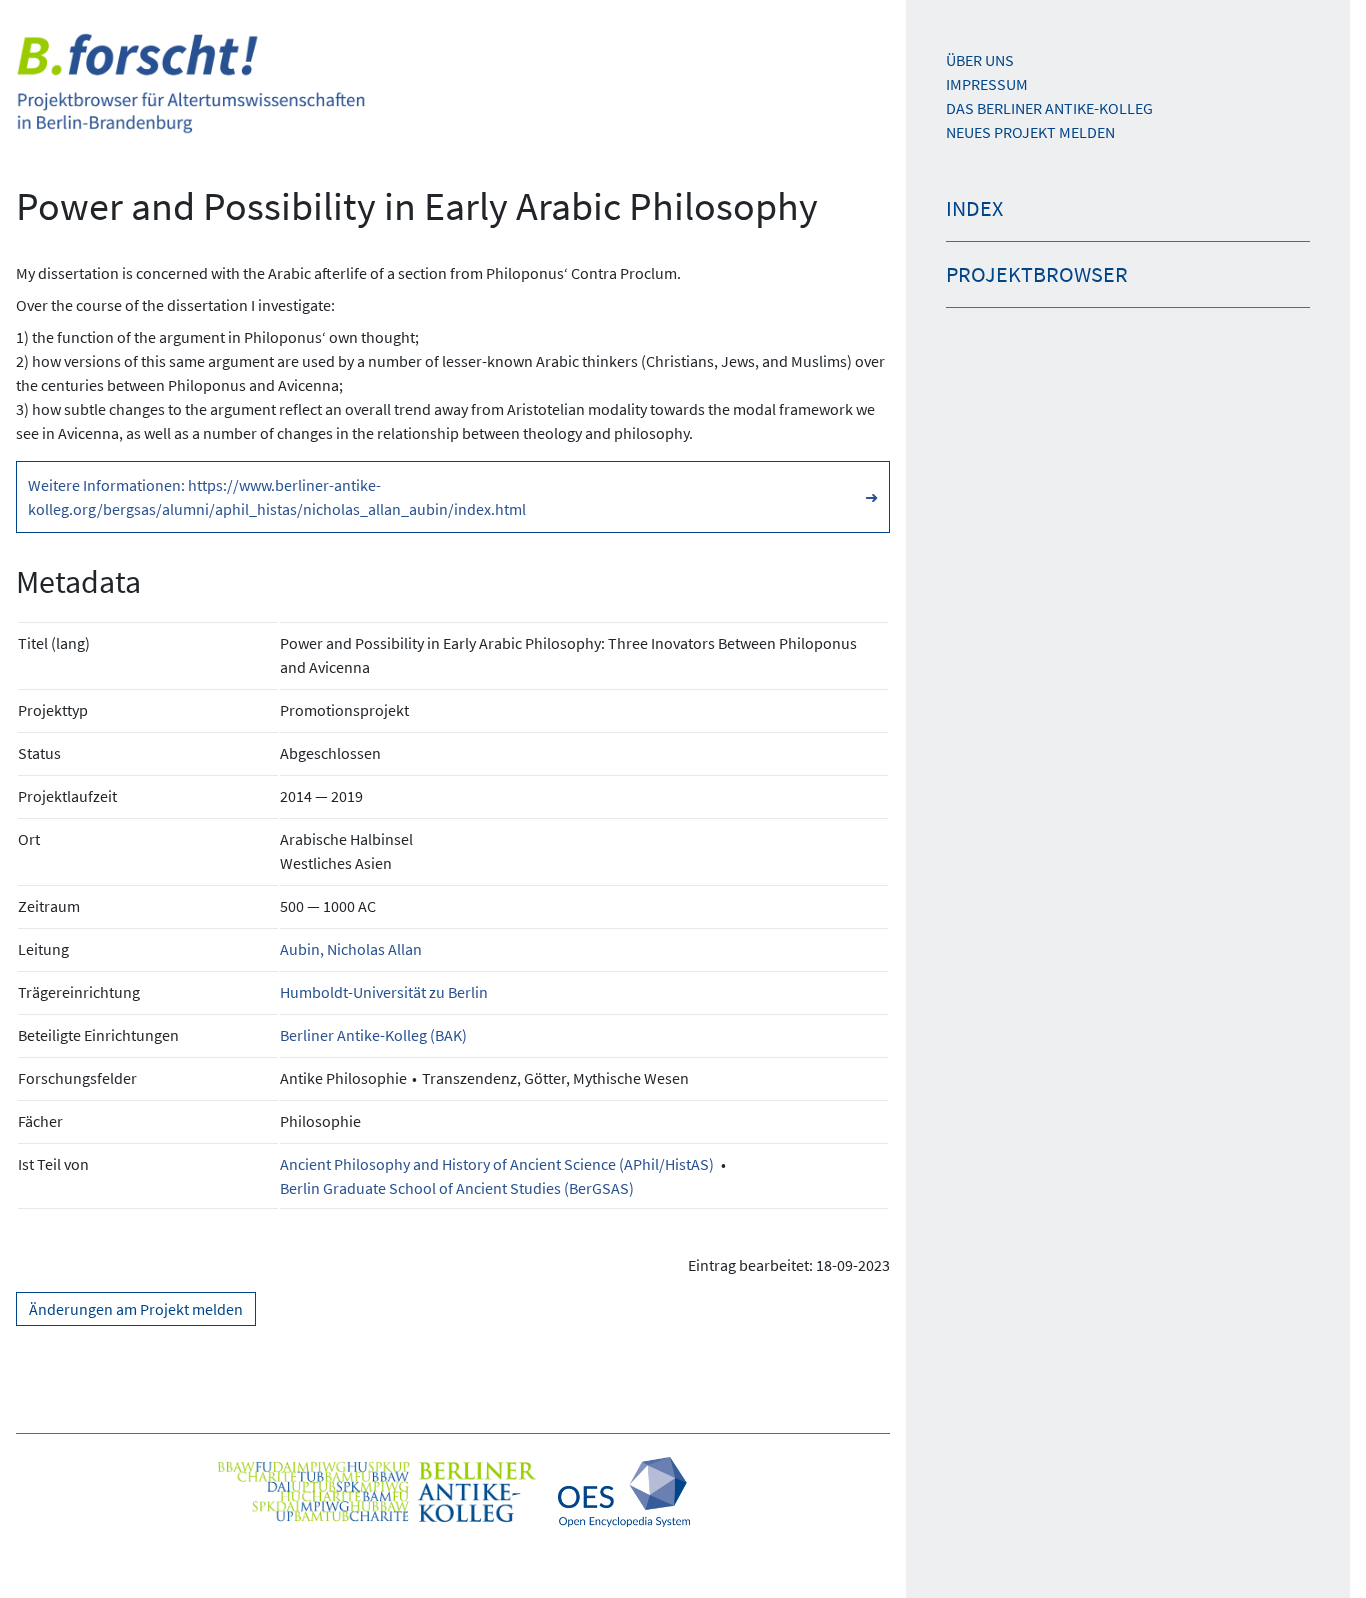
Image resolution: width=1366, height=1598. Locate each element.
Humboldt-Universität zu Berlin (384, 992)
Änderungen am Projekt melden (136, 1309)
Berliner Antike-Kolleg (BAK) (373, 1035)
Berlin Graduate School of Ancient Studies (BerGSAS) (457, 1188)
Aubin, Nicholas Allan (351, 949)
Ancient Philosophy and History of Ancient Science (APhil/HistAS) (497, 1164)
